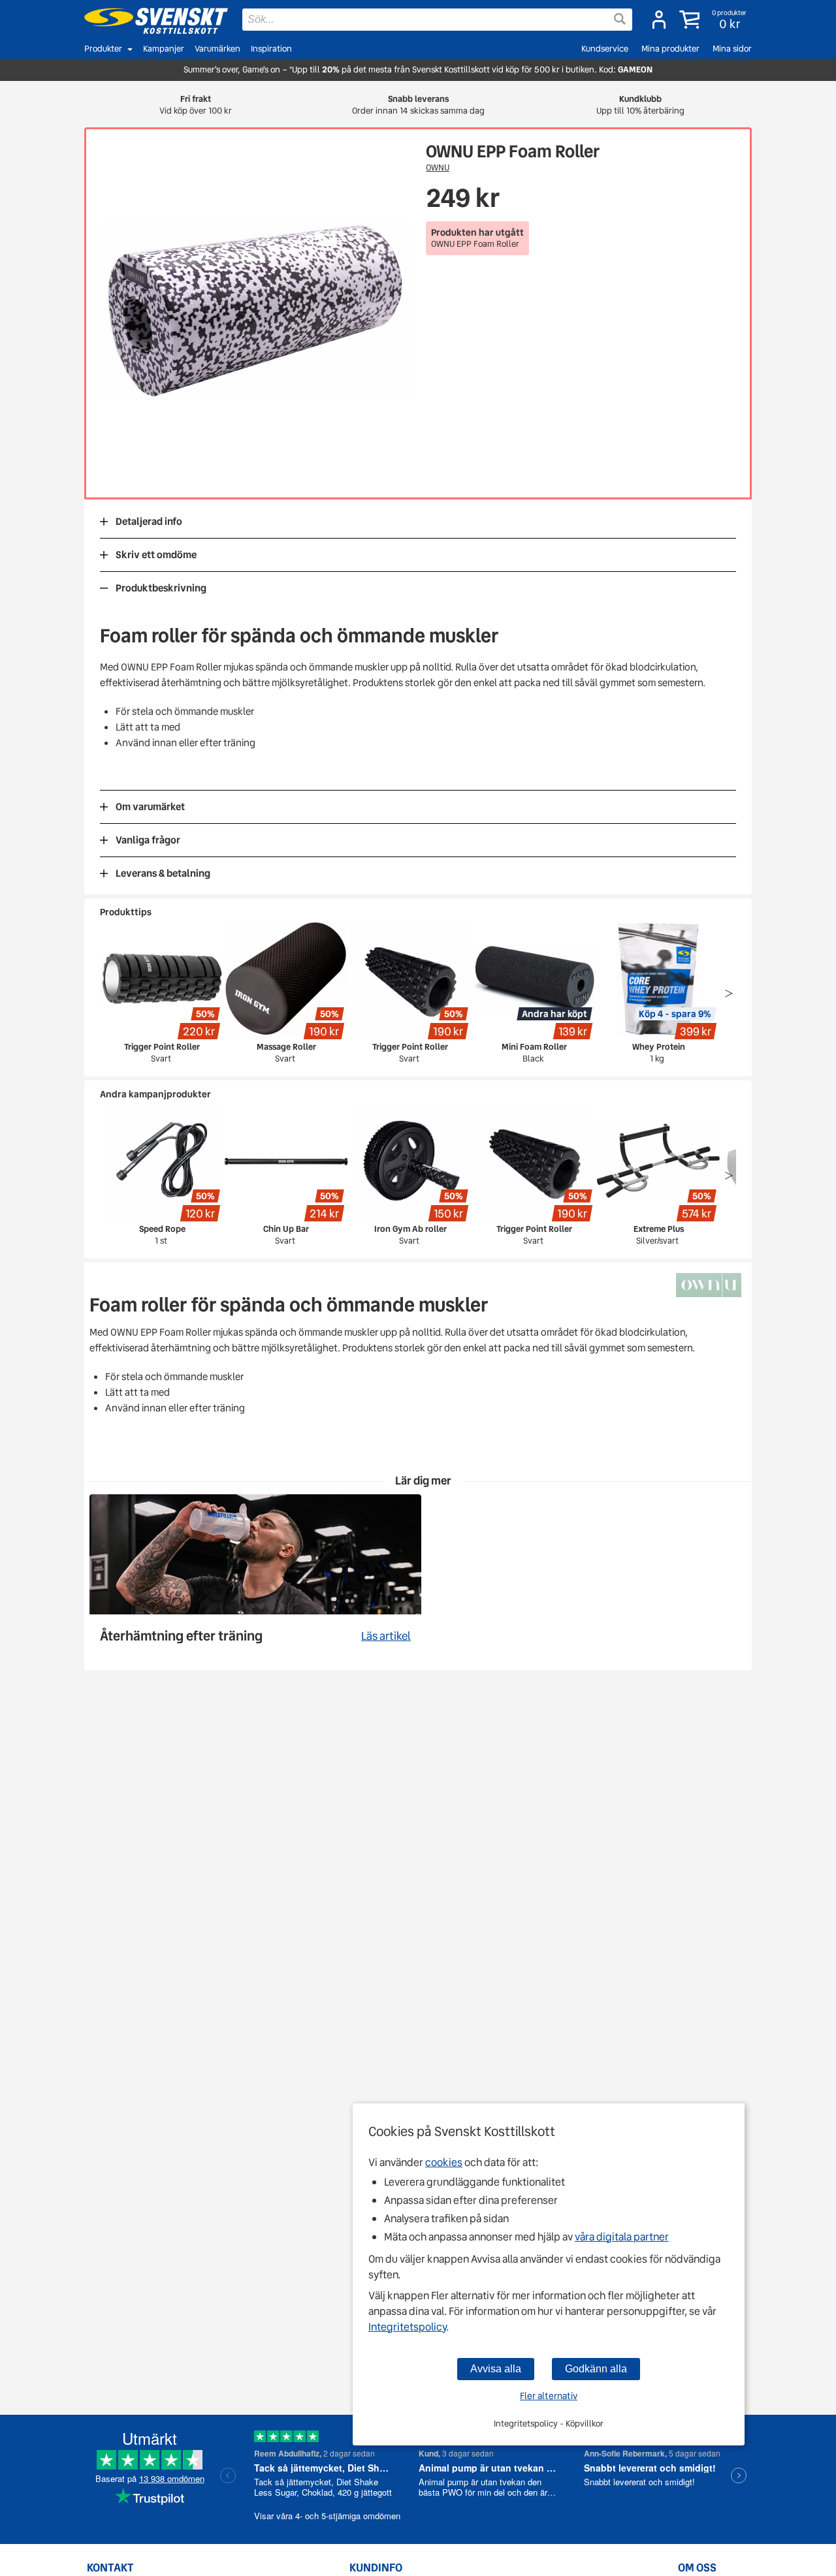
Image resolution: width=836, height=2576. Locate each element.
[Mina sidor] (659, 20)
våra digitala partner (622, 2237)
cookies (444, 2162)
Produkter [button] (103, 49)
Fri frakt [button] (196, 105)
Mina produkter (670, 49)
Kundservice (605, 49)
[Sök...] (620, 19)
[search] (437, 20)
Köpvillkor (585, 2424)
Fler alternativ (549, 2396)
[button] (714, 20)
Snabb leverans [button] (418, 105)
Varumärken (217, 49)
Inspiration (271, 49)
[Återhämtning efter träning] (255, 1576)
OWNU (438, 167)
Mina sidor (732, 49)
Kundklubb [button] (640, 105)
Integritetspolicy (407, 2327)
